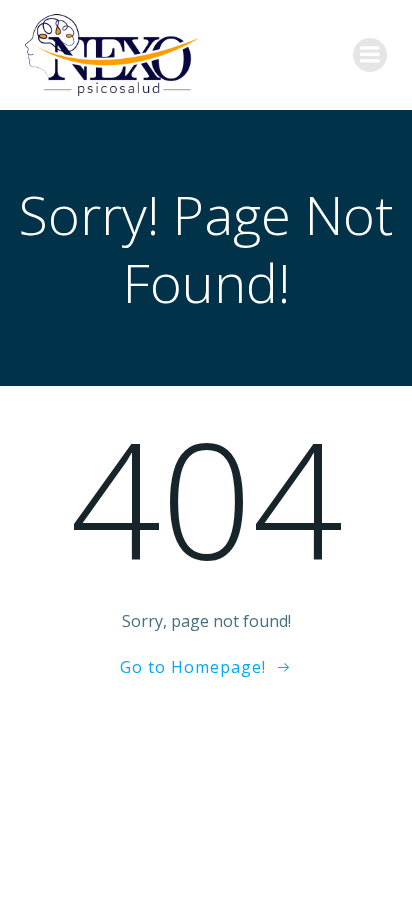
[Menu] (370, 55)
